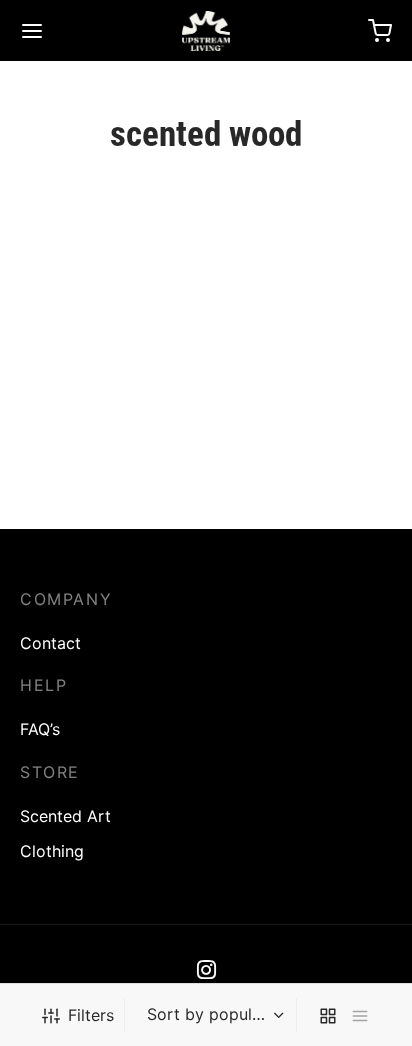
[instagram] (206, 972)
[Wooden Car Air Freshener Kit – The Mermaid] (109, 356)
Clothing (52, 851)
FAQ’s (40, 729)
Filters (91, 1015)
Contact (50, 643)
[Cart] (380, 31)
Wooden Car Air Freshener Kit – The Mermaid (93, 490)
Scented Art (65, 816)
